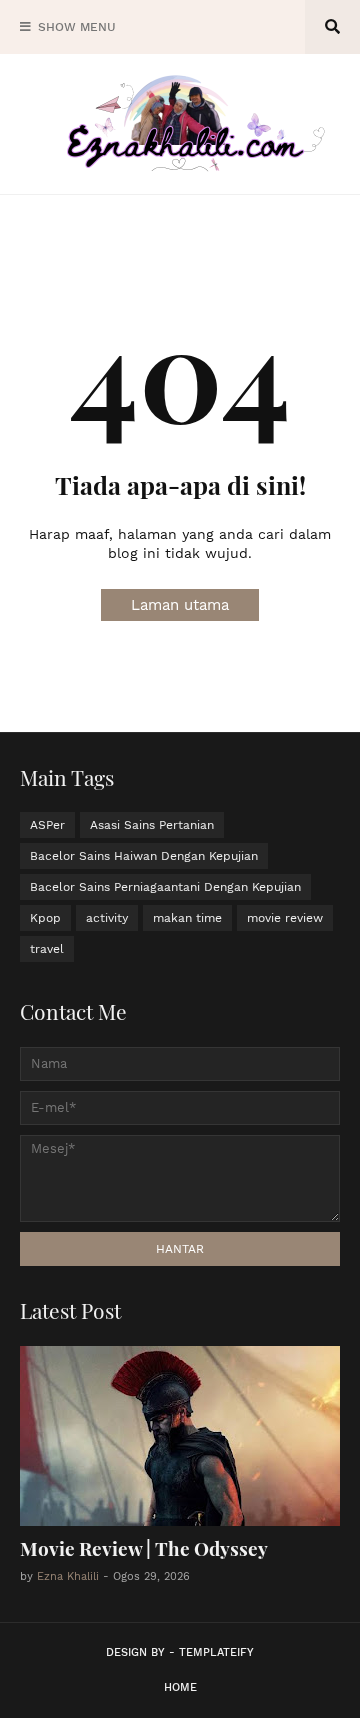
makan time (187, 918)
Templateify (216, 1652)
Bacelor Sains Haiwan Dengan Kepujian (144, 856)
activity (107, 918)
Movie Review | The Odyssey (144, 1548)
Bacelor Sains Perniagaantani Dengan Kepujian (165, 887)
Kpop (45, 918)
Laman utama (180, 605)
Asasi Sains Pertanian (152, 825)
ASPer (47, 825)
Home (180, 1687)
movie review (285, 918)
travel (47, 949)
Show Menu (77, 27)
